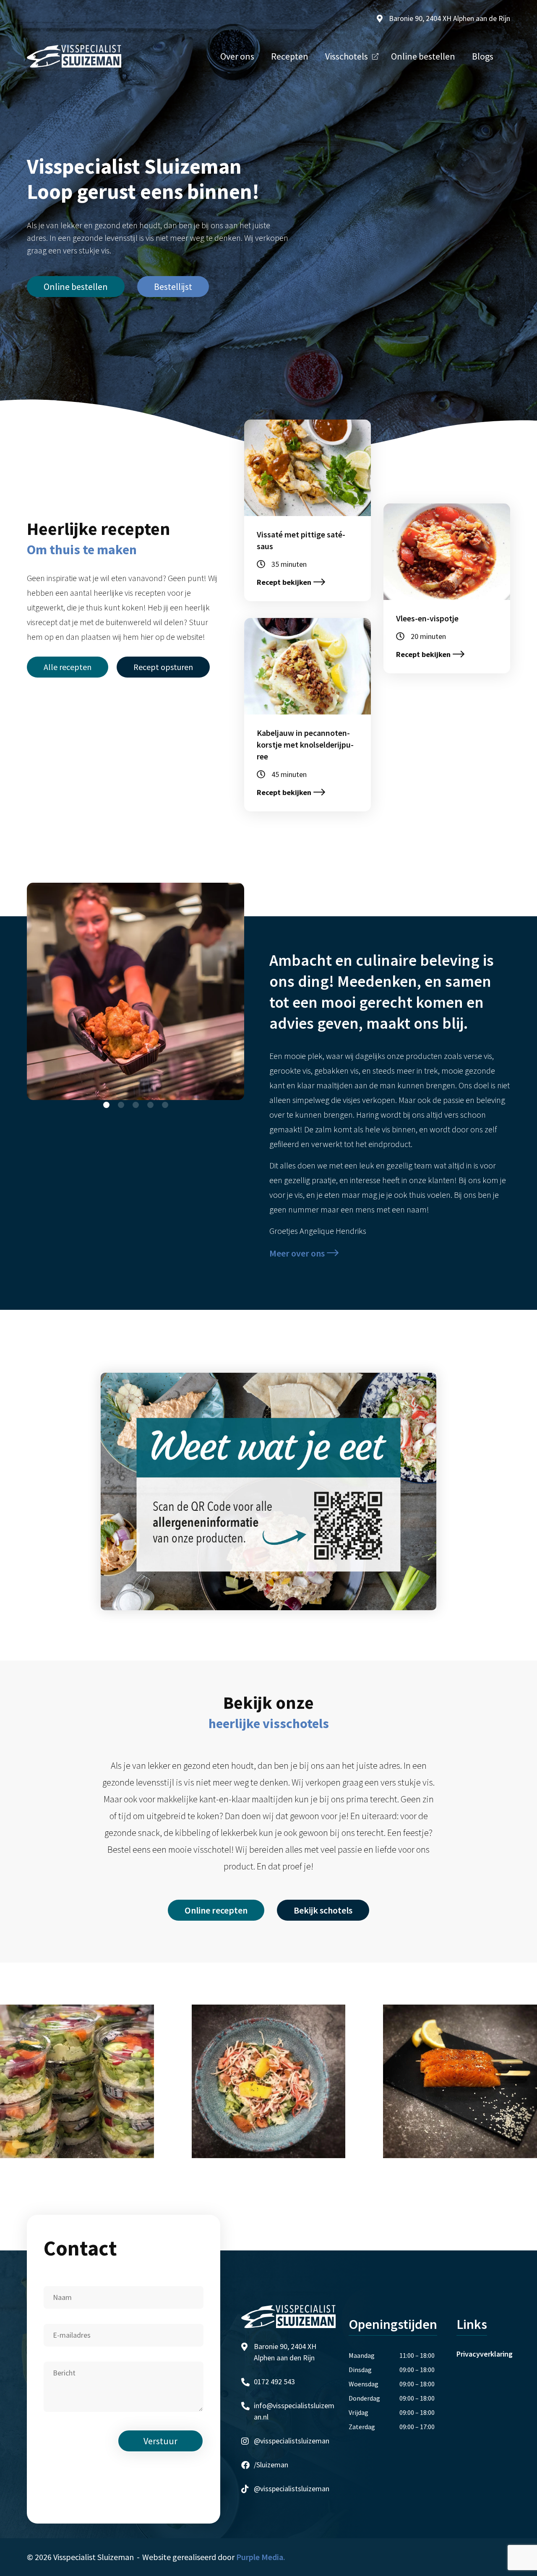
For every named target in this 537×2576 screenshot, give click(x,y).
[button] (106, 1105)
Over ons (237, 56)
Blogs (483, 56)
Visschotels (347, 56)
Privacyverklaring (485, 2354)
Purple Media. (261, 2557)
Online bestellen (423, 56)
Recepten (290, 56)
